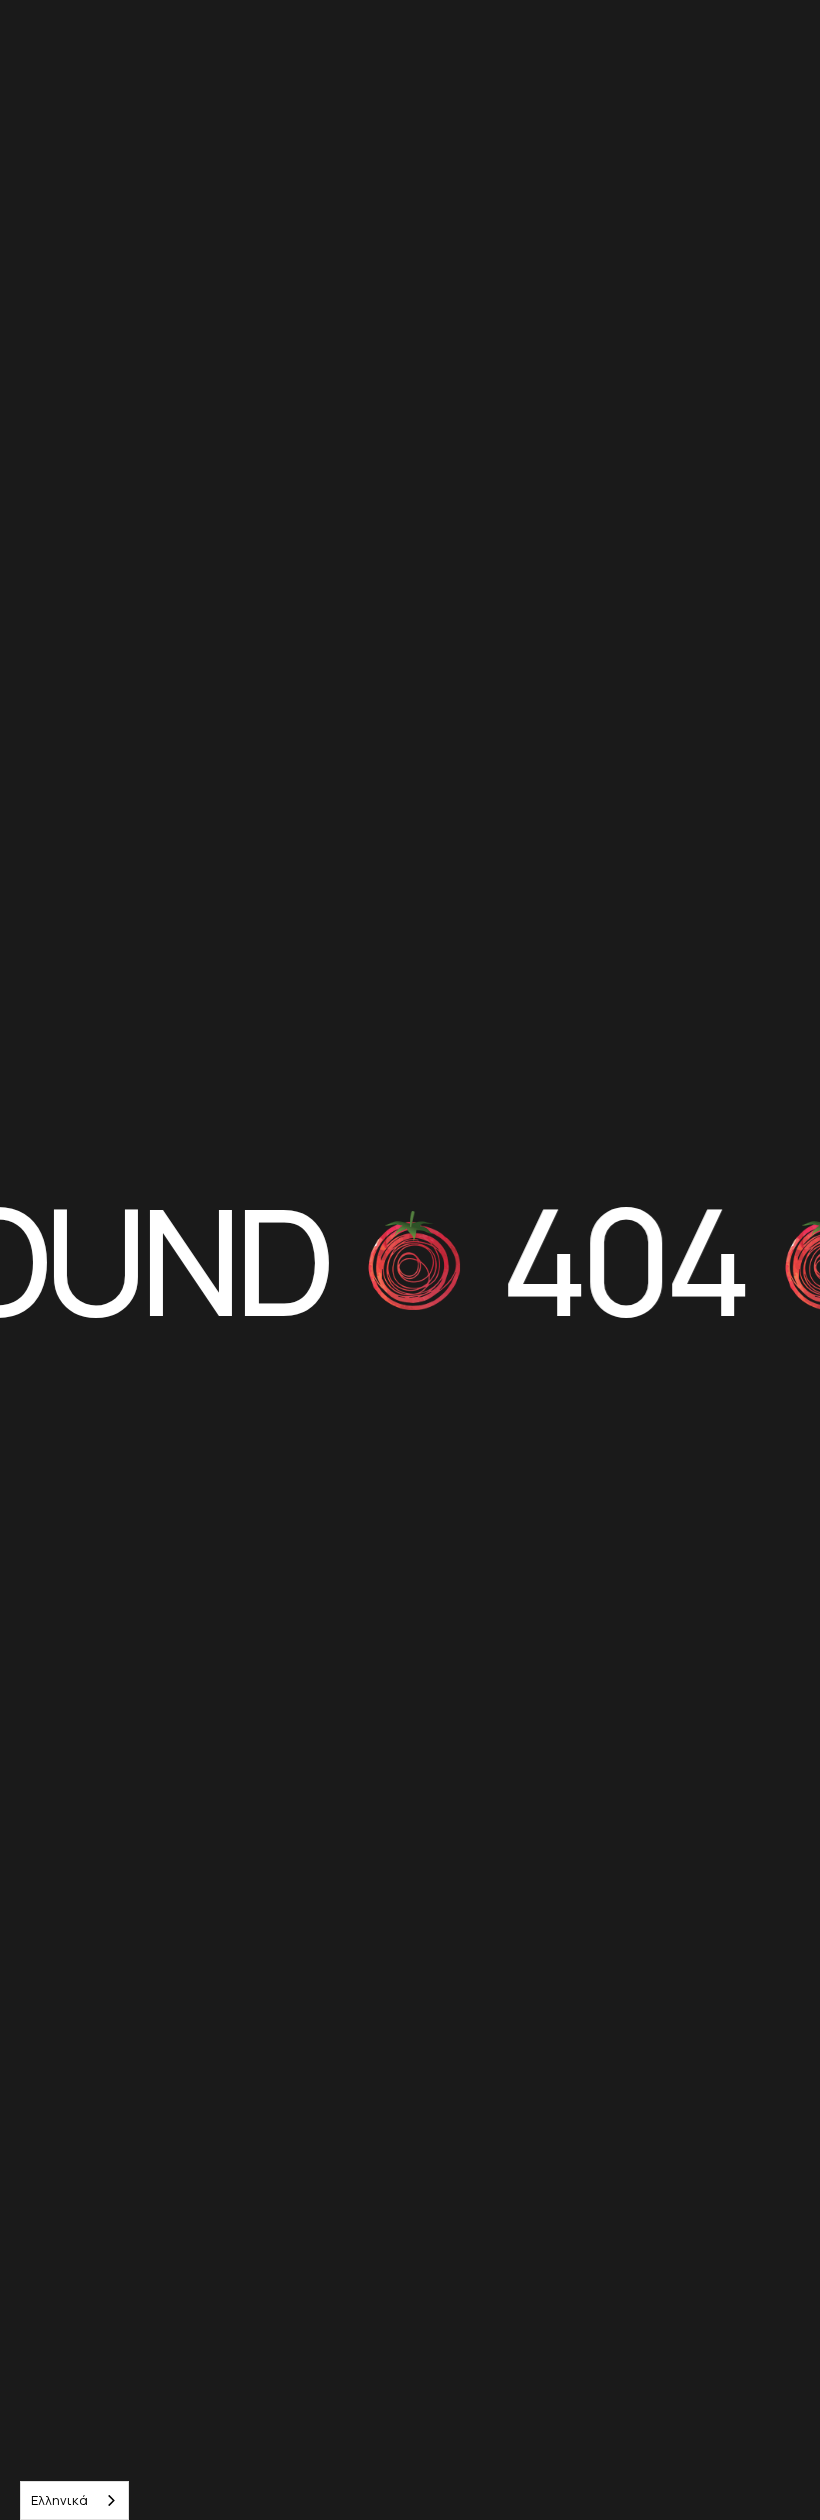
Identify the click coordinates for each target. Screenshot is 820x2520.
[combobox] (74, 2500)
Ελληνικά (59, 2500)
